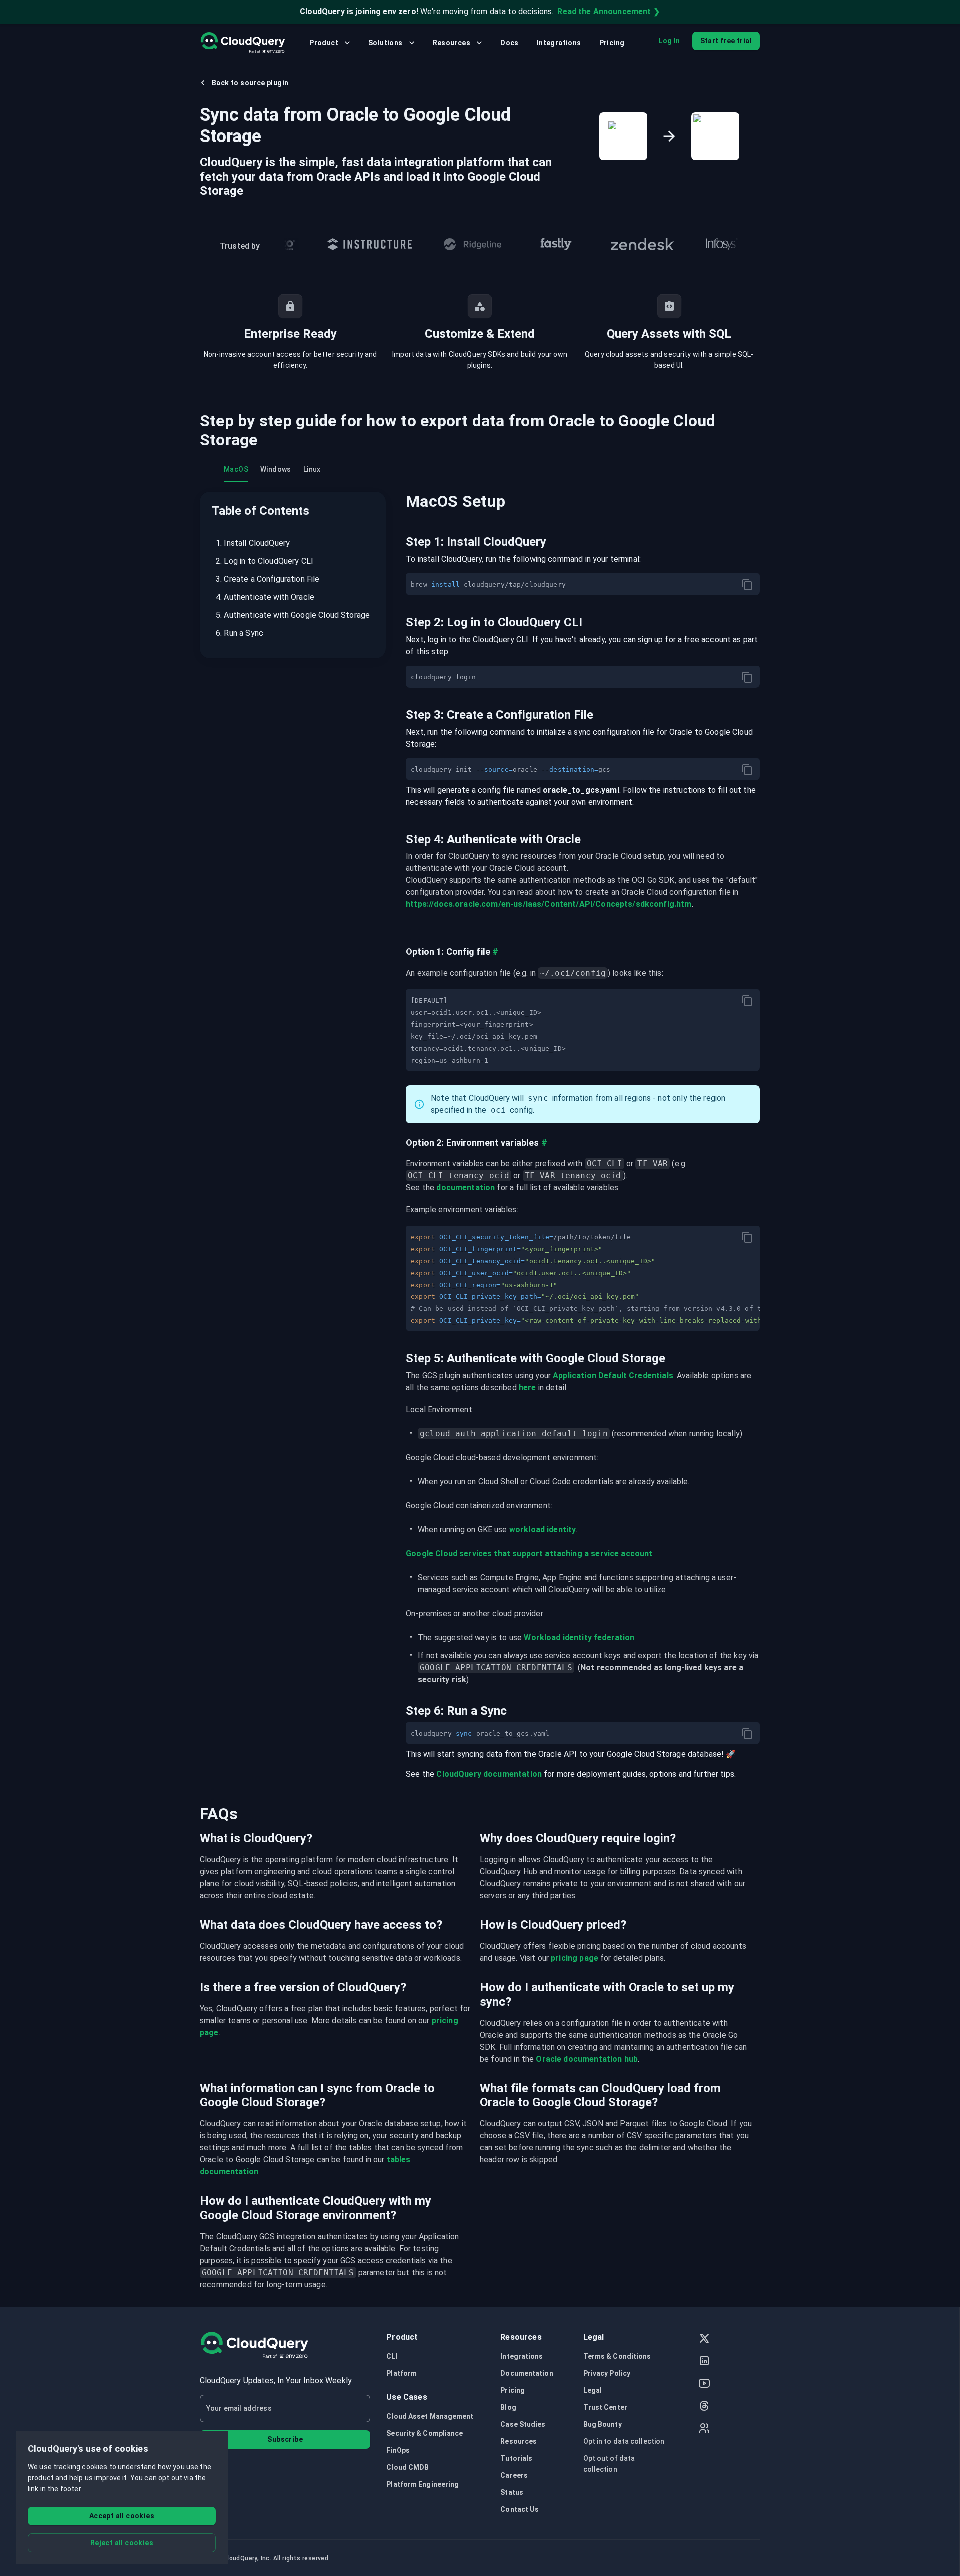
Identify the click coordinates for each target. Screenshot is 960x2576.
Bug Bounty (603, 2424)
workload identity (543, 1530)
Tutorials (516, 2458)
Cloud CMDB (408, 2467)
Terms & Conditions (617, 2356)
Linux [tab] (312, 469)
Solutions (386, 43)
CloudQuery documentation (489, 1774)
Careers (514, 2475)
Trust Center (605, 2407)
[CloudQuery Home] (243, 43)
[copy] (747, 585)
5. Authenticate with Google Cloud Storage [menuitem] (293, 615)
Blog (508, 2407)
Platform (402, 2373)
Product (324, 43)
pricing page (575, 1958)
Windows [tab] (276, 469)
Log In (669, 41)
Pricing (612, 43)
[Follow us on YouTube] (704, 2384)
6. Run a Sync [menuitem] (240, 633)
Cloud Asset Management (430, 2416)
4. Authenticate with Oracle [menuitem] (265, 597)
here (528, 1388)
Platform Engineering (423, 2484)
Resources (452, 43)
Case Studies (523, 2424)
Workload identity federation (579, 1638)
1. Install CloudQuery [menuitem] (253, 543)
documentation (466, 1187)
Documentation (527, 2373)
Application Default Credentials (613, 1376)
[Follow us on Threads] (704, 2407)
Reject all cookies (122, 2543)
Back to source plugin (250, 83)
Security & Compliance (425, 2433)
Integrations (559, 43)
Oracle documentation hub (587, 2059)
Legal (593, 2390)
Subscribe (285, 2439)
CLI (392, 2356)
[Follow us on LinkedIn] (704, 2362)
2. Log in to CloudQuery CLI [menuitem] (265, 561)
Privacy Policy (607, 2373)
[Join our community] (704, 2429)
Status (512, 2492)
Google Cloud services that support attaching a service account (529, 1554)
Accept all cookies (122, 2516)
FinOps (398, 2450)
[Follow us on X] (704, 2339)
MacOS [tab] (236, 469)
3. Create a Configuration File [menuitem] (268, 579)
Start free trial (726, 41)
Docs (510, 43)
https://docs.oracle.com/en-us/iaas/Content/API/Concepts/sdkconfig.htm (549, 904)
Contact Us (520, 2509)
